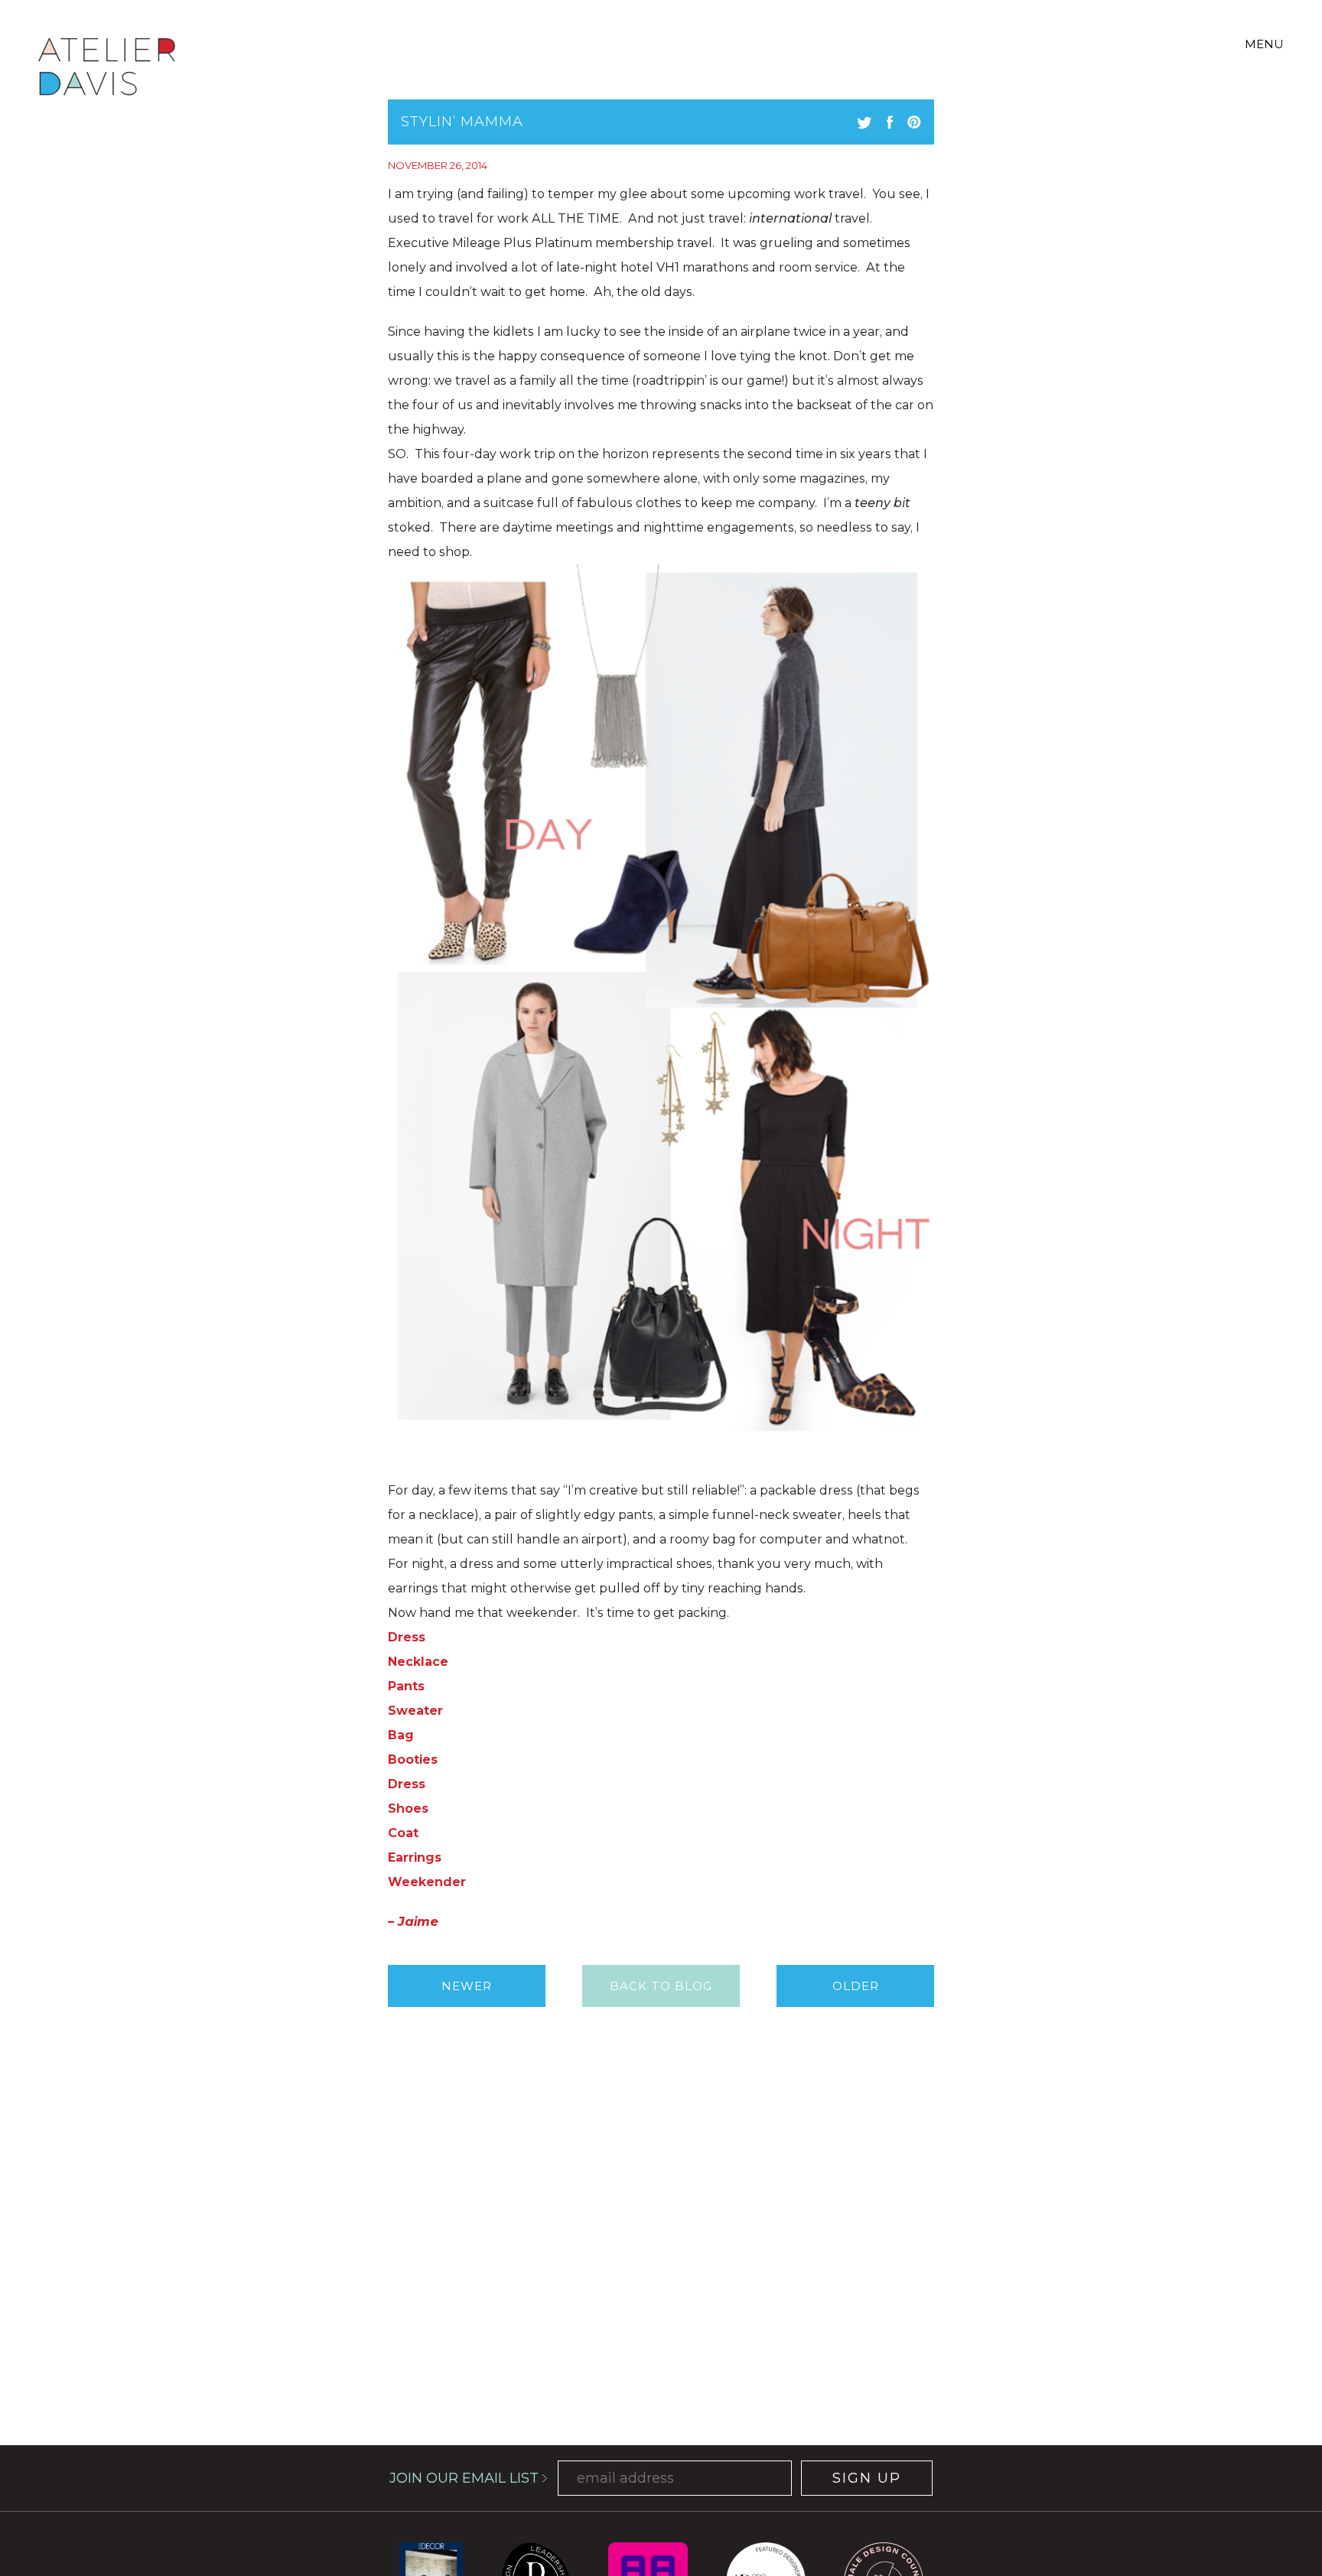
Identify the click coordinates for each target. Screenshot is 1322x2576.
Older (856, 1986)
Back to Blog (661, 1986)
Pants (406, 1686)
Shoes (408, 1808)
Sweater (415, 1711)
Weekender (427, 1882)
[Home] (107, 69)
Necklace (418, 1662)
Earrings (415, 1857)
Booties (413, 1760)
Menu (1264, 44)
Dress (407, 1637)
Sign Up (867, 2478)
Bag (401, 1735)
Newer (467, 1986)
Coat (403, 1833)
